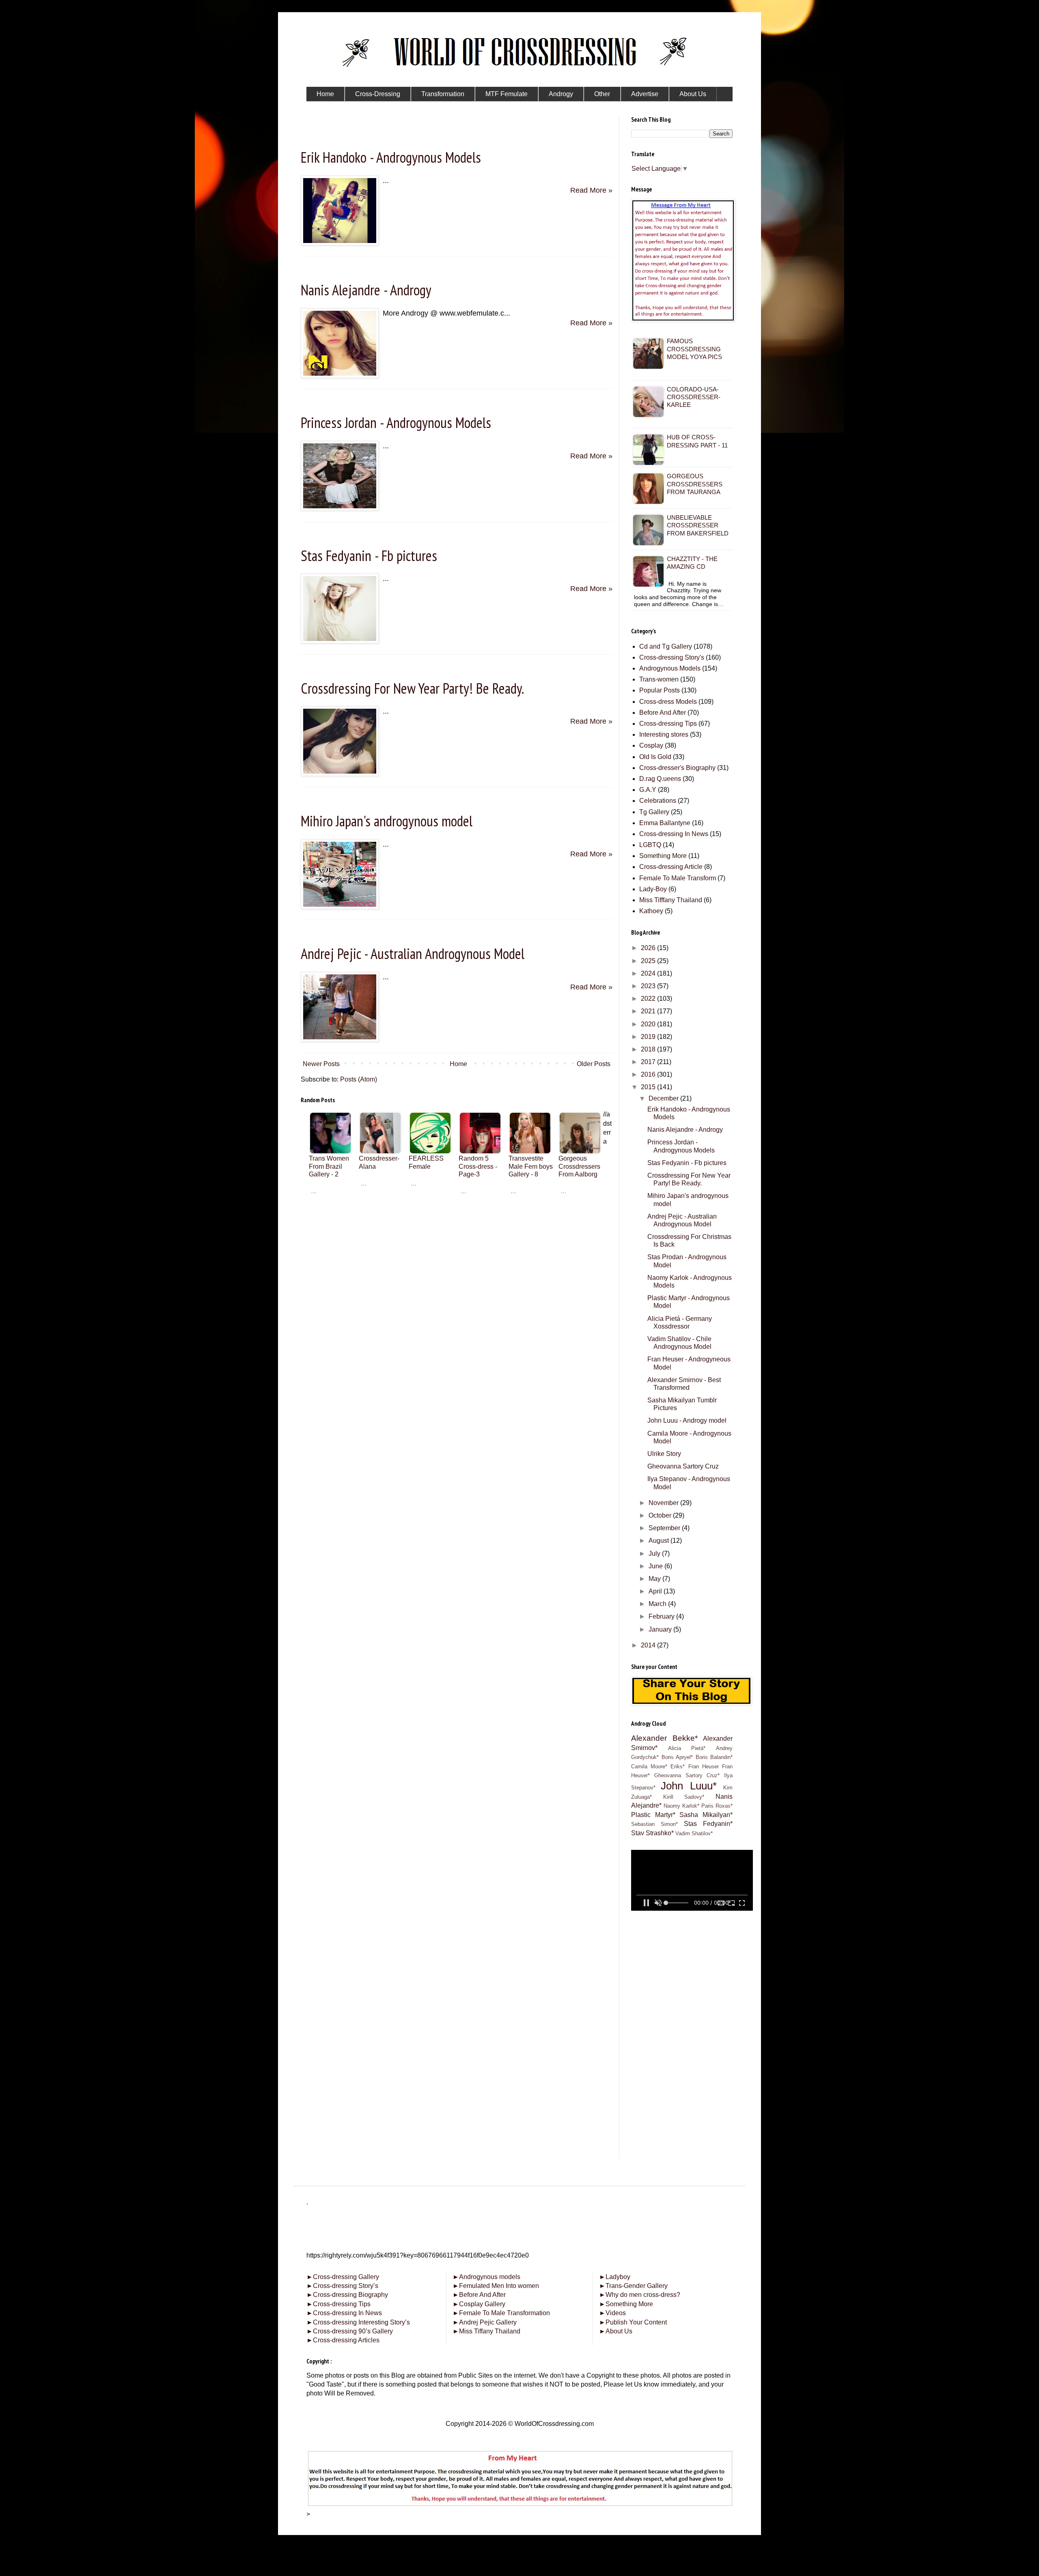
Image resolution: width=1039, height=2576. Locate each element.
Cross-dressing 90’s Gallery (350, 2331)
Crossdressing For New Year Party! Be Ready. (412, 688)
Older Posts (594, 1064)
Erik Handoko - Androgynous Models (391, 157)
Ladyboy (615, 2277)
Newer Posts (321, 1064)
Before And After (663, 713)
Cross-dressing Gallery (343, 2277)
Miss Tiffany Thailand (486, 2331)
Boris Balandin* (714, 1757)
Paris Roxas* (717, 1806)
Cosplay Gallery (479, 2304)
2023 (649, 986)
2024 (649, 973)
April (656, 1591)
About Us (616, 2331)
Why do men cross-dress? (640, 2295)
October (661, 1515)
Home (458, 1064)
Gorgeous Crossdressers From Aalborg (579, 1166)
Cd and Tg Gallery (666, 646)
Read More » (591, 190)
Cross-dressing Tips (668, 724)
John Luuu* (689, 1786)
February (662, 1616)
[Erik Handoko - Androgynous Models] (340, 243)
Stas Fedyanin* (708, 1824)
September (665, 1528)
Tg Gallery (654, 812)
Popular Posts (660, 690)
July (655, 1554)
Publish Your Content (633, 2322)
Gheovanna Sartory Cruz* (687, 1775)
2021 (649, 1011)
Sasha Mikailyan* (706, 1815)
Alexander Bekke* (664, 1738)
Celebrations (658, 801)
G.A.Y (648, 790)
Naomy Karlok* (681, 1806)
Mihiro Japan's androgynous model (387, 821)
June (656, 1566)
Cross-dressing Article (671, 867)
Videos (612, 2313)
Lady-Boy (653, 889)
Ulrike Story (664, 1454)
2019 (649, 1037)
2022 (649, 999)
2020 (649, 1024)
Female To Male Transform (678, 878)
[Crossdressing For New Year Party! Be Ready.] (340, 774)
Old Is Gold (655, 757)
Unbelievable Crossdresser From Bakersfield (698, 525)
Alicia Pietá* (687, 1748)
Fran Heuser (704, 1766)
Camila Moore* (649, 1766)
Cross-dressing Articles (346, 2340)
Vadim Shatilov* (694, 1833)
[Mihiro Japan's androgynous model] (340, 907)
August (660, 1541)
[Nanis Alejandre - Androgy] (340, 376)
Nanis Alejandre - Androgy (366, 290)
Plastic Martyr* (653, 1815)
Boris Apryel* (677, 1757)
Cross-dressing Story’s (342, 2286)
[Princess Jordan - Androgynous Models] (340, 508)
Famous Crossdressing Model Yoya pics (694, 349)
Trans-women (659, 679)
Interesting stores (664, 734)
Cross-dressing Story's (672, 657)
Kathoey (651, 911)
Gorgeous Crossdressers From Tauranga (695, 484)
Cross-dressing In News (674, 834)
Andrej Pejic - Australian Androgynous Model (413, 954)
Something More (663, 856)
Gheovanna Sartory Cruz (683, 1466)
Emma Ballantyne (665, 823)
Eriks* (678, 1766)
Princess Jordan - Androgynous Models (396, 423)
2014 (649, 1645)
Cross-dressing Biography (347, 2295)
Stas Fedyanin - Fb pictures (369, 556)
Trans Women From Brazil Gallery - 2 (329, 1166)
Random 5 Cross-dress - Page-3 (478, 1166)
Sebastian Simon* (654, 1824)
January (661, 1629)
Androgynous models (486, 2277)
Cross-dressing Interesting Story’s (361, 2322)
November (664, 1503)
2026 (649, 948)
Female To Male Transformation (501, 2313)
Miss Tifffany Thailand (671, 900)
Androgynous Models (670, 668)
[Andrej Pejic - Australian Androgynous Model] (340, 1039)
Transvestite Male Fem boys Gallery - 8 (531, 1166)
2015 (649, 1087)
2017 (649, 1062)
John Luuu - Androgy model (687, 1420)
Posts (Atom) (359, 1079)
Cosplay (651, 745)
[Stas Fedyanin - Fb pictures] (340, 641)
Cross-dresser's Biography (677, 768)
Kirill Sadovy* (684, 1797)
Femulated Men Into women (496, 2286)
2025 (649, 961)
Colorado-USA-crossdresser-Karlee (694, 397)
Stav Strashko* (652, 1833)
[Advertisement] (457, 1259)
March (658, 1604)
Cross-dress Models (668, 702)
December (664, 1098)
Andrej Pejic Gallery (485, 2322)
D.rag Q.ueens (660, 779)
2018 (649, 1049)
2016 (649, 1074)
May (655, 1579)
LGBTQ (650, 845)
